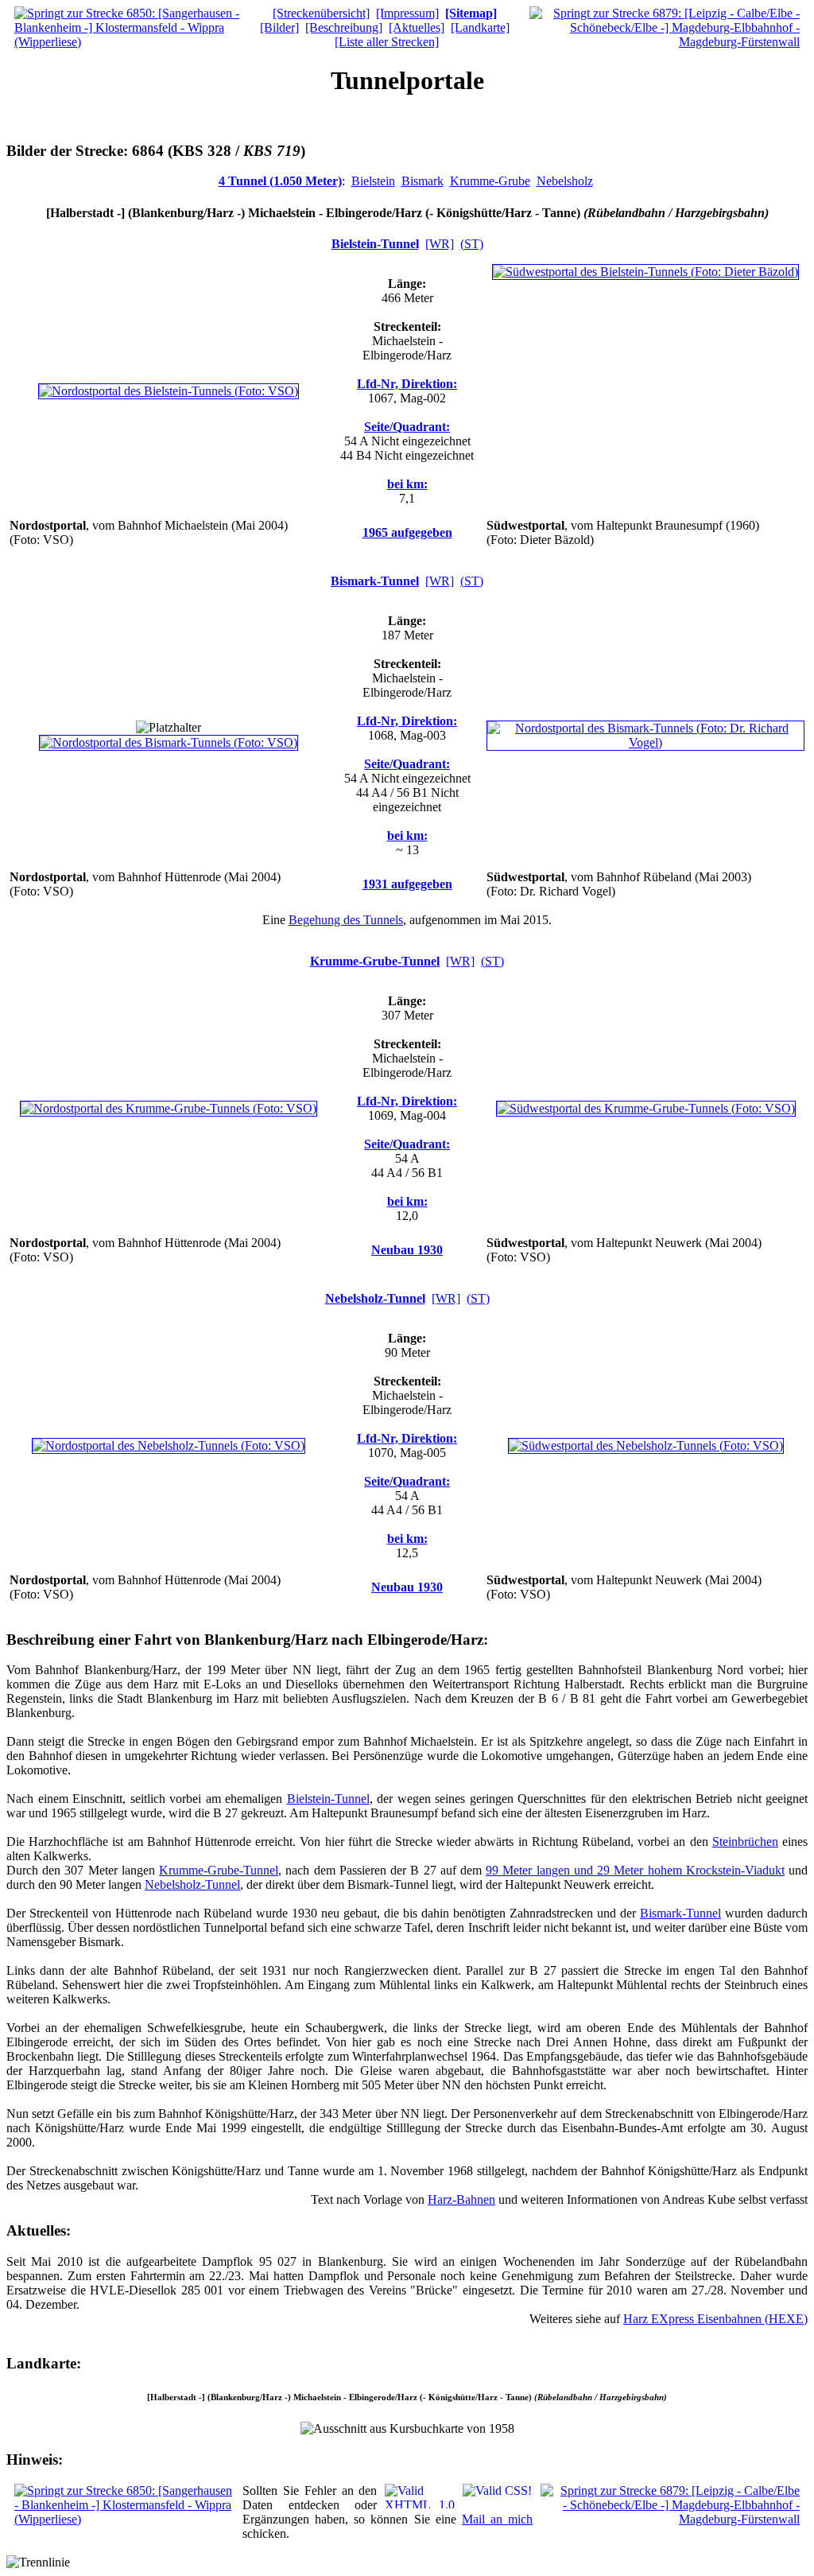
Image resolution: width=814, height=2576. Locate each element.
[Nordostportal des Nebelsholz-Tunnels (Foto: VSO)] (169, 1445)
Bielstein (373, 181)
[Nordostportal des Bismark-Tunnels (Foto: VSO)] (169, 742)
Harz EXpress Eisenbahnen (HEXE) (715, 2319)
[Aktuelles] (417, 27)
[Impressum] (407, 13)
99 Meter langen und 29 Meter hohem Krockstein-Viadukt (635, 1870)
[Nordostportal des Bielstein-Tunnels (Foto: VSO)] (169, 391)
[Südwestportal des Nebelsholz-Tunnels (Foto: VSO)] (646, 1445)
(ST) (472, 244)
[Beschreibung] (344, 27)
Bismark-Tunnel (375, 581)
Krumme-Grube (490, 181)
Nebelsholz (565, 181)
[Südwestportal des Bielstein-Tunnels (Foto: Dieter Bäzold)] (645, 272)
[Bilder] (279, 27)
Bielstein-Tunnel (375, 244)
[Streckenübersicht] (321, 13)
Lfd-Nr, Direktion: (407, 384)
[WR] (440, 244)
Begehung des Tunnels (346, 920)
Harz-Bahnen (461, 2199)
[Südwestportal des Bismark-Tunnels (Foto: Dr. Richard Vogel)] (645, 742)
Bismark (423, 181)
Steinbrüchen (745, 1842)
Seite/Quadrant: (407, 427)
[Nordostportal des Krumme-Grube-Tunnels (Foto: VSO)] (169, 1108)
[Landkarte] (480, 27)
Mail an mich (497, 2519)
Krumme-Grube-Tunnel (375, 961)
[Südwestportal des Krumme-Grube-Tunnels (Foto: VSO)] (646, 1108)
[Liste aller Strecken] (387, 42)
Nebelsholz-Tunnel (375, 1298)
